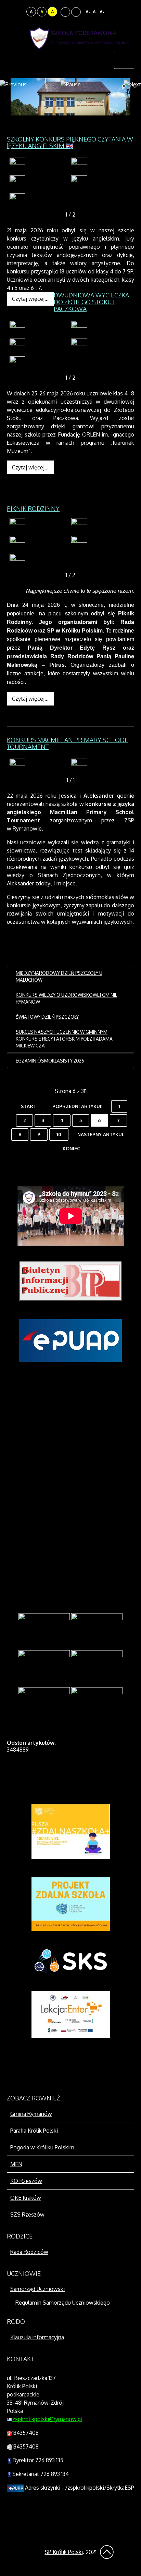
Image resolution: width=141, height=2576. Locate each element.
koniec (71, 1148)
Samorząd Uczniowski (37, 2289)
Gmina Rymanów (31, 2114)
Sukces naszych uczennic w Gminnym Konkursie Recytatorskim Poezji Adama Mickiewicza (64, 1039)
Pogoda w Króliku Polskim (42, 2147)
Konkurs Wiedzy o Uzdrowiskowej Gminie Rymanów (67, 998)
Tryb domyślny (11, 12)
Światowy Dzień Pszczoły (47, 1017)
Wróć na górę (107, 2552)
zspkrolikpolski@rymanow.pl (47, 2419)
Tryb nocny (20, 12)
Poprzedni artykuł (77, 1106)
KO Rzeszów (26, 2181)
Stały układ (65, 12)
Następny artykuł (101, 1134)
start (29, 1106)
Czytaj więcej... (30, 299)
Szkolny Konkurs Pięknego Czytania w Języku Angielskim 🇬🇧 (70, 143)
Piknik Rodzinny (33, 508)
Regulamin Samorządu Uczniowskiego (63, 2303)
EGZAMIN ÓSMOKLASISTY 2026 (50, 1061)
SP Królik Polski (64, 2552)
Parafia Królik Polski (34, 2131)
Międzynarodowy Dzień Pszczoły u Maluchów (59, 976)
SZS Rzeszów (27, 2215)
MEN (16, 2164)
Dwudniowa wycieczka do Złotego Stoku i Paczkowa (91, 302)
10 (59, 1134)
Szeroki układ (76, 12)
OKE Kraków (26, 2198)
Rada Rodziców (29, 2252)
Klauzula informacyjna (37, 2337)
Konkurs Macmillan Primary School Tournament (67, 743)
